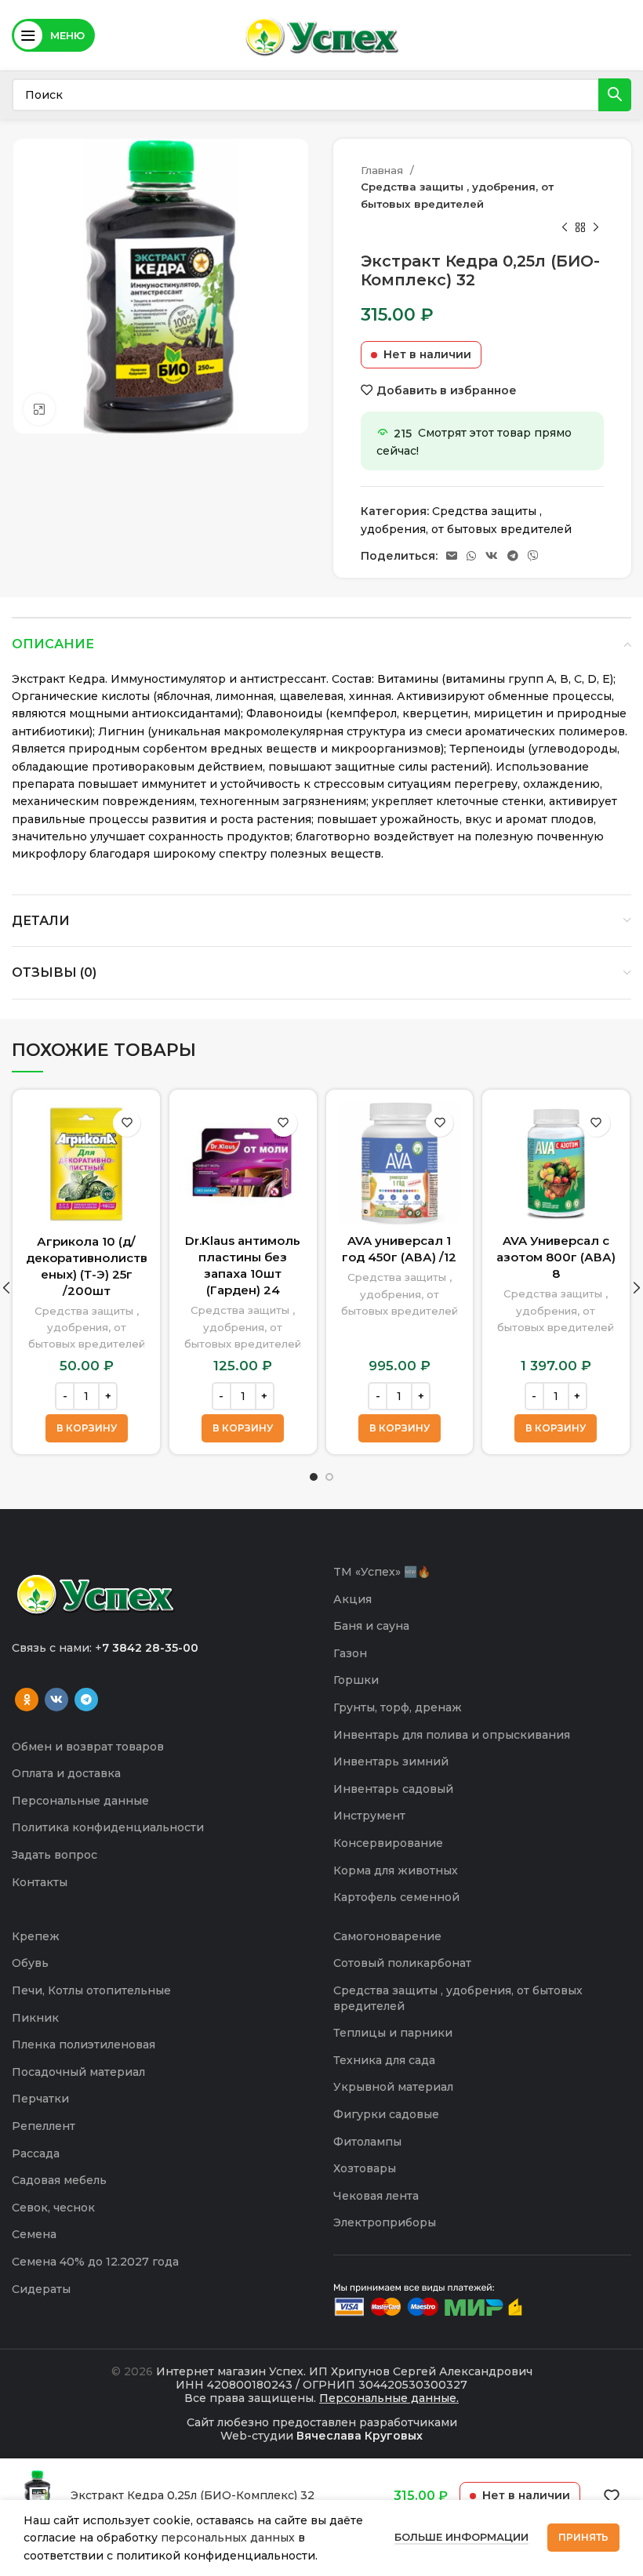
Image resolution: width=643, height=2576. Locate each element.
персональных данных (228, 2538)
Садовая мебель (59, 2180)
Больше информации (461, 2537)
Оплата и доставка (66, 1773)
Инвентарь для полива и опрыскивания (452, 1735)
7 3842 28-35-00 (150, 1648)
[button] (87, 1428)
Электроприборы (385, 2222)
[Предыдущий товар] (565, 228)
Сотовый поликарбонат (402, 1963)
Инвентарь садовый (393, 1789)
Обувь (30, 1963)
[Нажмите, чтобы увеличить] (39, 409)
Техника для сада (384, 2060)
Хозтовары (365, 2168)
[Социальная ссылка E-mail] (452, 556)
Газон (350, 1653)
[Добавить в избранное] (127, 1123)
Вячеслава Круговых (360, 2436)
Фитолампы (367, 2142)
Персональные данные (80, 1801)
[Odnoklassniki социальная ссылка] (27, 1700)
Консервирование (388, 1843)
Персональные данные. (389, 2398)
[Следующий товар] (596, 228)
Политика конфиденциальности (108, 1827)
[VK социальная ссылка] (492, 556)
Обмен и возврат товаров (88, 1747)
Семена (34, 2234)
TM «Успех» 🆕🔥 (382, 1572)
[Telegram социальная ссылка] (513, 556)
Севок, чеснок (53, 2208)
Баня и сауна (371, 1626)
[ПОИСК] (615, 95)
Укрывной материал (393, 2087)
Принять (583, 2537)
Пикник (35, 2018)
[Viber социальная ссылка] (533, 556)
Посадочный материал (78, 2072)
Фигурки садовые (386, 2114)
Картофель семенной (396, 1897)
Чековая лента (376, 2196)
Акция (352, 1599)
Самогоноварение (387, 1936)
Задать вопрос (54, 1855)
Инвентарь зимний (391, 1761)
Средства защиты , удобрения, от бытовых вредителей (457, 195)
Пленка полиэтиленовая (84, 2044)
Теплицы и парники (393, 2033)
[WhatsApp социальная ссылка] (471, 556)
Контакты (40, 1882)
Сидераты (41, 2289)
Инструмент (369, 1816)
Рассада (36, 2153)
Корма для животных (396, 1870)
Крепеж (36, 1936)
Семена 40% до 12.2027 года (95, 2262)
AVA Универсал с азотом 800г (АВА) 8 (556, 1257)
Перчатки (40, 2099)
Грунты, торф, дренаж (398, 1707)
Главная (383, 170)
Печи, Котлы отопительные (91, 1990)
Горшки (356, 1680)
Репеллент (44, 2126)
